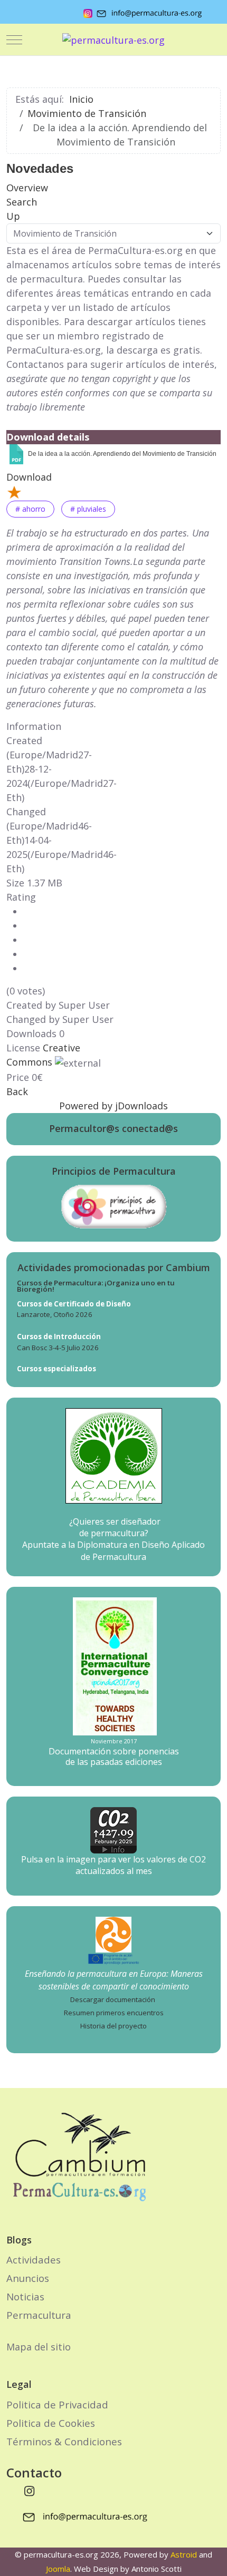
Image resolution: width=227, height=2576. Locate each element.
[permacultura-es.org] (113, 40)
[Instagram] (30, 2491)
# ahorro (30, 509)
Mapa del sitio (39, 2347)
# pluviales (88, 509)
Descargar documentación (113, 1999)
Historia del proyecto (113, 2026)
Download (29, 477)
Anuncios (28, 2278)
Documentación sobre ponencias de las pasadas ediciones (114, 1756)
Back (17, 1091)
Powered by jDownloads (113, 1106)
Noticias (25, 2296)
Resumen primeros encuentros (114, 2013)
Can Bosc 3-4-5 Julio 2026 (58, 1348)
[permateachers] (113, 1934)
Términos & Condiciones (64, 2441)
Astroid (184, 2554)
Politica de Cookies (51, 2423)
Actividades (34, 2260)
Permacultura (39, 2315)
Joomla (58, 2569)
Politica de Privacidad (57, 2404)
